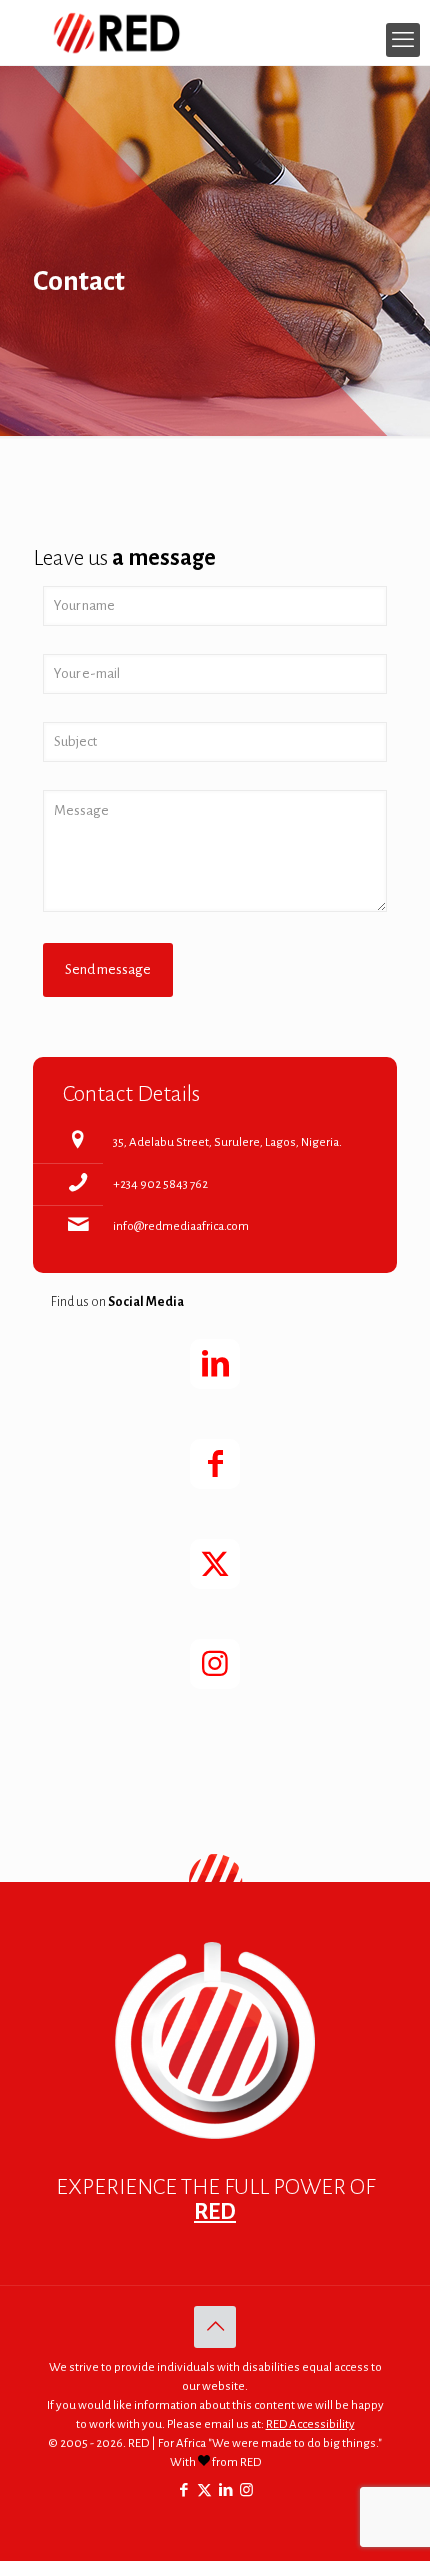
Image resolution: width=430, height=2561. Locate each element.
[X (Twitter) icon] (204, 2490)
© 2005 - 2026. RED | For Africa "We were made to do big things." (215, 2443)
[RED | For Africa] (215, 32)
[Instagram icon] (246, 2490)
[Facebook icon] (183, 2490)
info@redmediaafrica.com (181, 1226)
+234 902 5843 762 (160, 1184)
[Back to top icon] (215, 2327)
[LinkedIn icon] (225, 2490)
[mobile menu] (403, 40)
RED (215, 2212)
